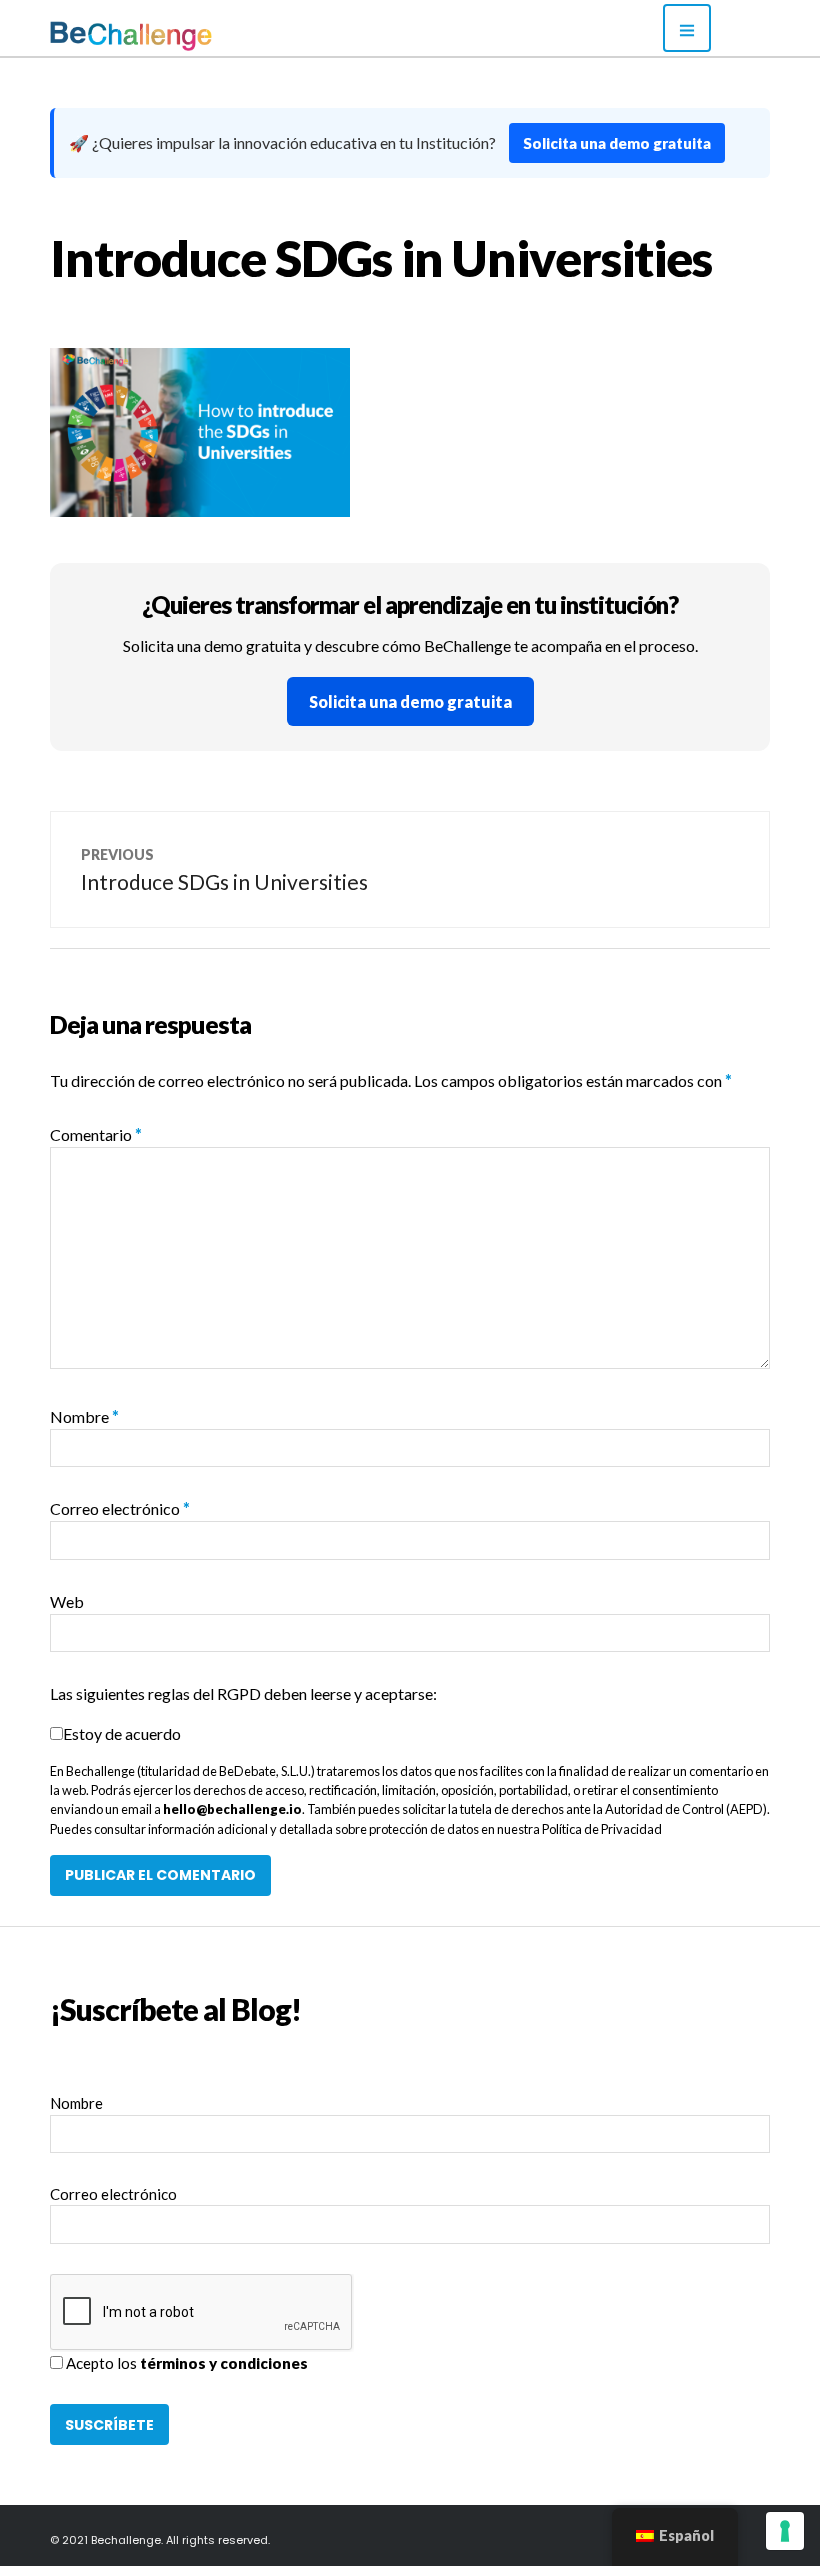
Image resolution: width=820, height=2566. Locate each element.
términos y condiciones (224, 2363)
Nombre (84, 1416)
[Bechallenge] (185, 36)
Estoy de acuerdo (122, 1733)
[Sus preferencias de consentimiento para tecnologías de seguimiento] (785, 2531)
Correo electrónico (120, 1508)
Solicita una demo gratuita (617, 143)
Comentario (96, 1134)
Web (67, 1601)
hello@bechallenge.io (232, 1809)
